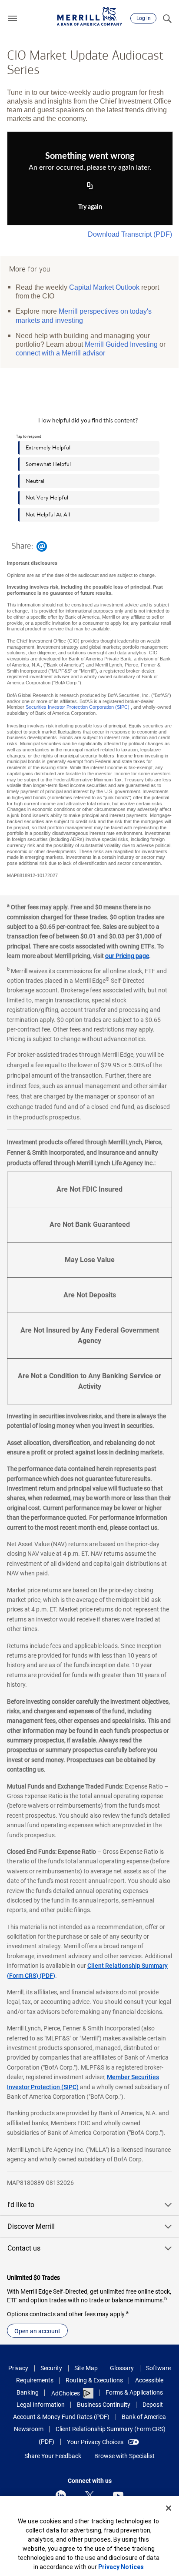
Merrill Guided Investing (121, 344)
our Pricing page (127, 956)
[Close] (169, 2508)
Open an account (37, 2331)
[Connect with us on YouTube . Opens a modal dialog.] (118, 2496)
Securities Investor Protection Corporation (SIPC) (78, 707)
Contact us (24, 2248)
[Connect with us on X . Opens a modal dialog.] (89, 2496)
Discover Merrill (31, 2226)
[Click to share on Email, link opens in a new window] (42, 546)
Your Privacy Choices (95, 2442)
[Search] (167, 18)
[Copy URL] (90, 186)
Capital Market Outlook (104, 287)
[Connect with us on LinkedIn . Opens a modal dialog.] (61, 2496)
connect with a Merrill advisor (60, 353)
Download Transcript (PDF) (130, 234)
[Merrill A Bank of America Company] (89, 16)
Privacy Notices (121, 2567)
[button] (13, 18)
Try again (90, 207)
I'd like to (21, 2205)
